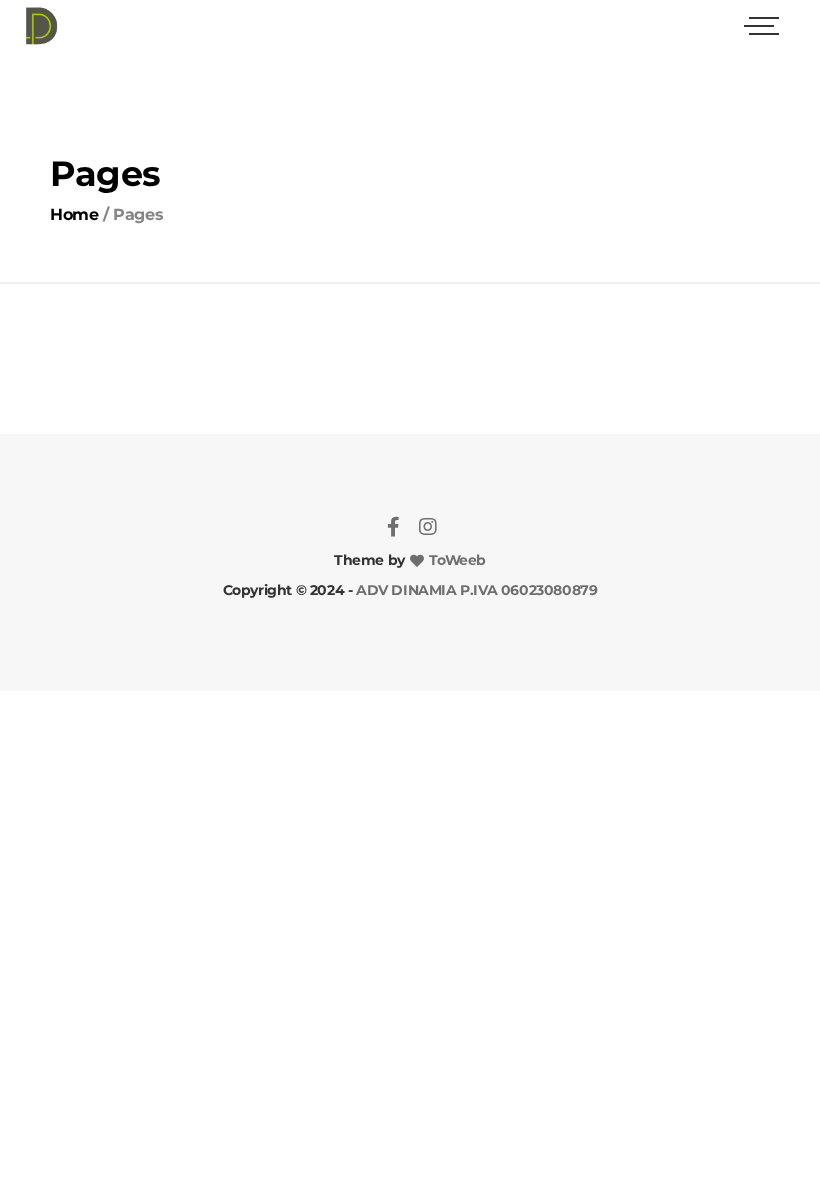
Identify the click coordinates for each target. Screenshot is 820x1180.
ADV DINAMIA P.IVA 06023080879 (474, 590)
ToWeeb (456, 560)
